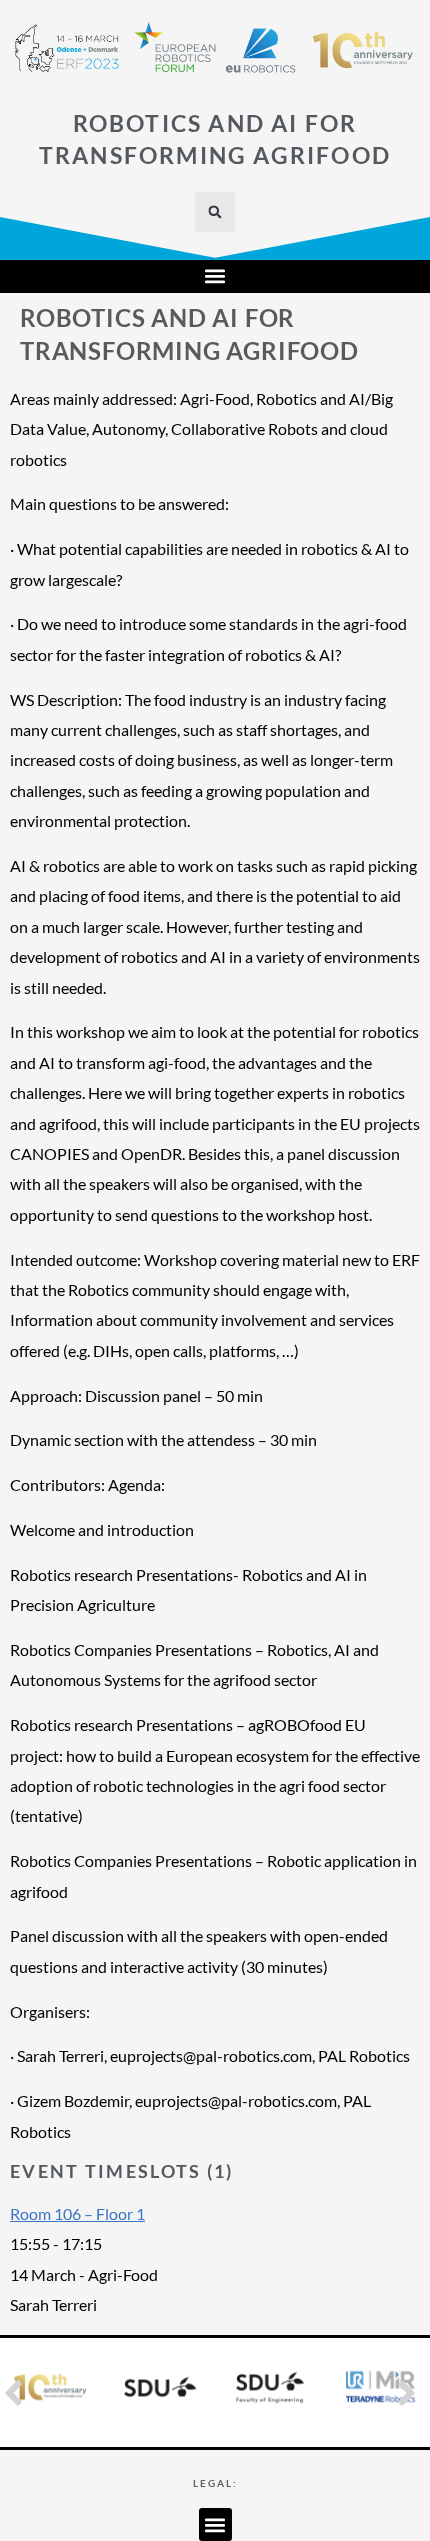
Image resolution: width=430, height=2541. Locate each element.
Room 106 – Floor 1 (77, 2213)
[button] (215, 212)
